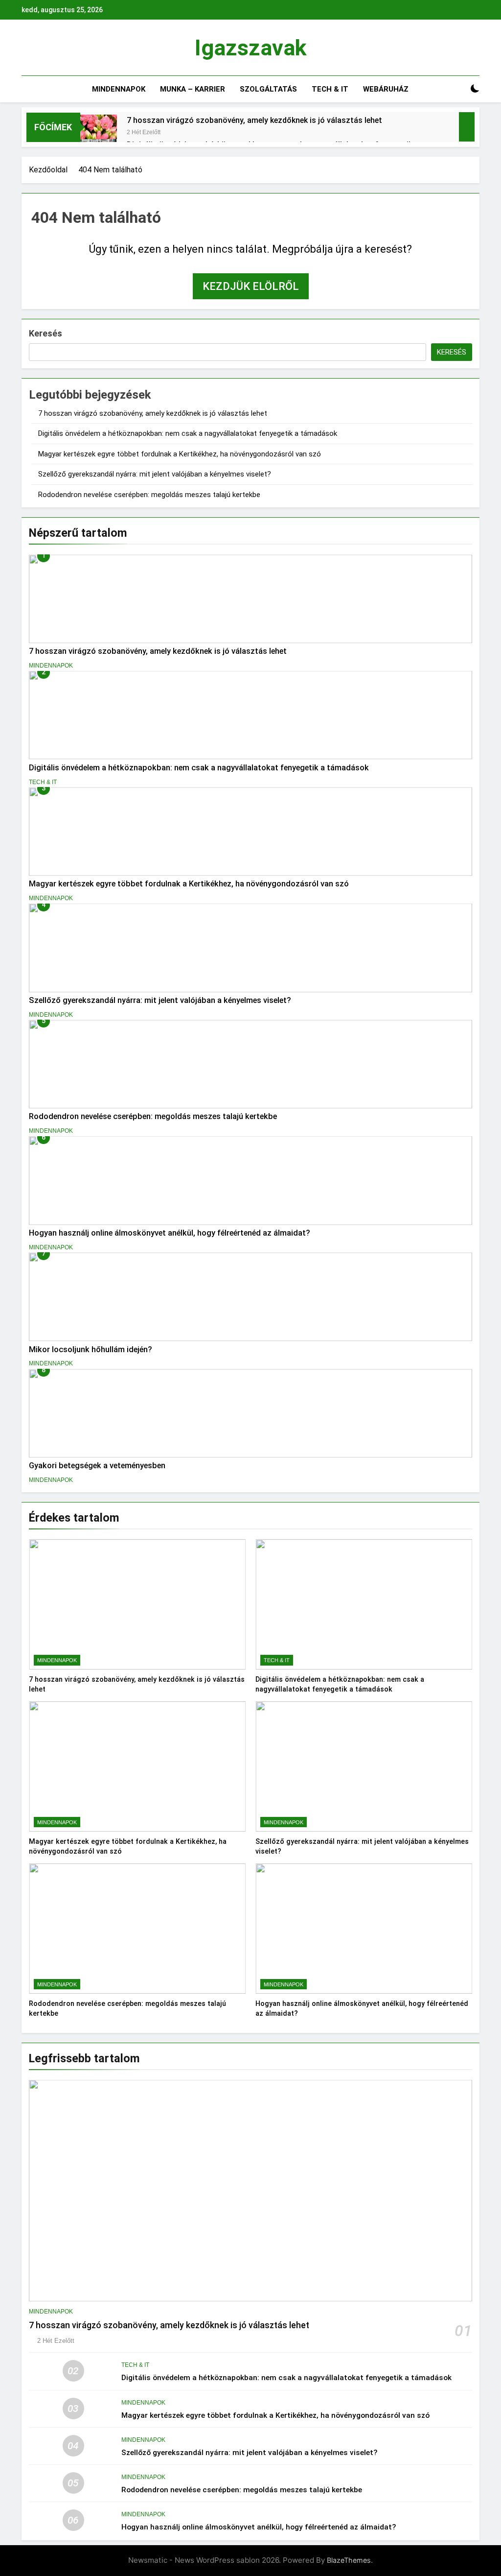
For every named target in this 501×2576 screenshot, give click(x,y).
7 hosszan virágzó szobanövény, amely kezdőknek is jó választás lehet (254, 120)
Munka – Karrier (193, 89)
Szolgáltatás (268, 89)
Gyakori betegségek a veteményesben (97, 1466)
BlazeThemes (349, 2560)
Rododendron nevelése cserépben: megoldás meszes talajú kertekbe (149, 495)
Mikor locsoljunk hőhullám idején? (91, 1349)
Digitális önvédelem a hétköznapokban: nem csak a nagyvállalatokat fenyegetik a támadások (188, 433)
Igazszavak (251, 48)
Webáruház (386, 89)
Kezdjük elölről (251, 286)
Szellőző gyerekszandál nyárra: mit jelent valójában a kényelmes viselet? (155, 474)
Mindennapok (119, 89)
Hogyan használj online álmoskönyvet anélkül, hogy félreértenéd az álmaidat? (170, 1233)
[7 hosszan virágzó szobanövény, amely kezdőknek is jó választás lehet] (99, 133)
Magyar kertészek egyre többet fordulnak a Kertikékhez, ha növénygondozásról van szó (180, 454)
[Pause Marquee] (467, 127)
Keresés (46, 333)
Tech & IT (330, 89)
